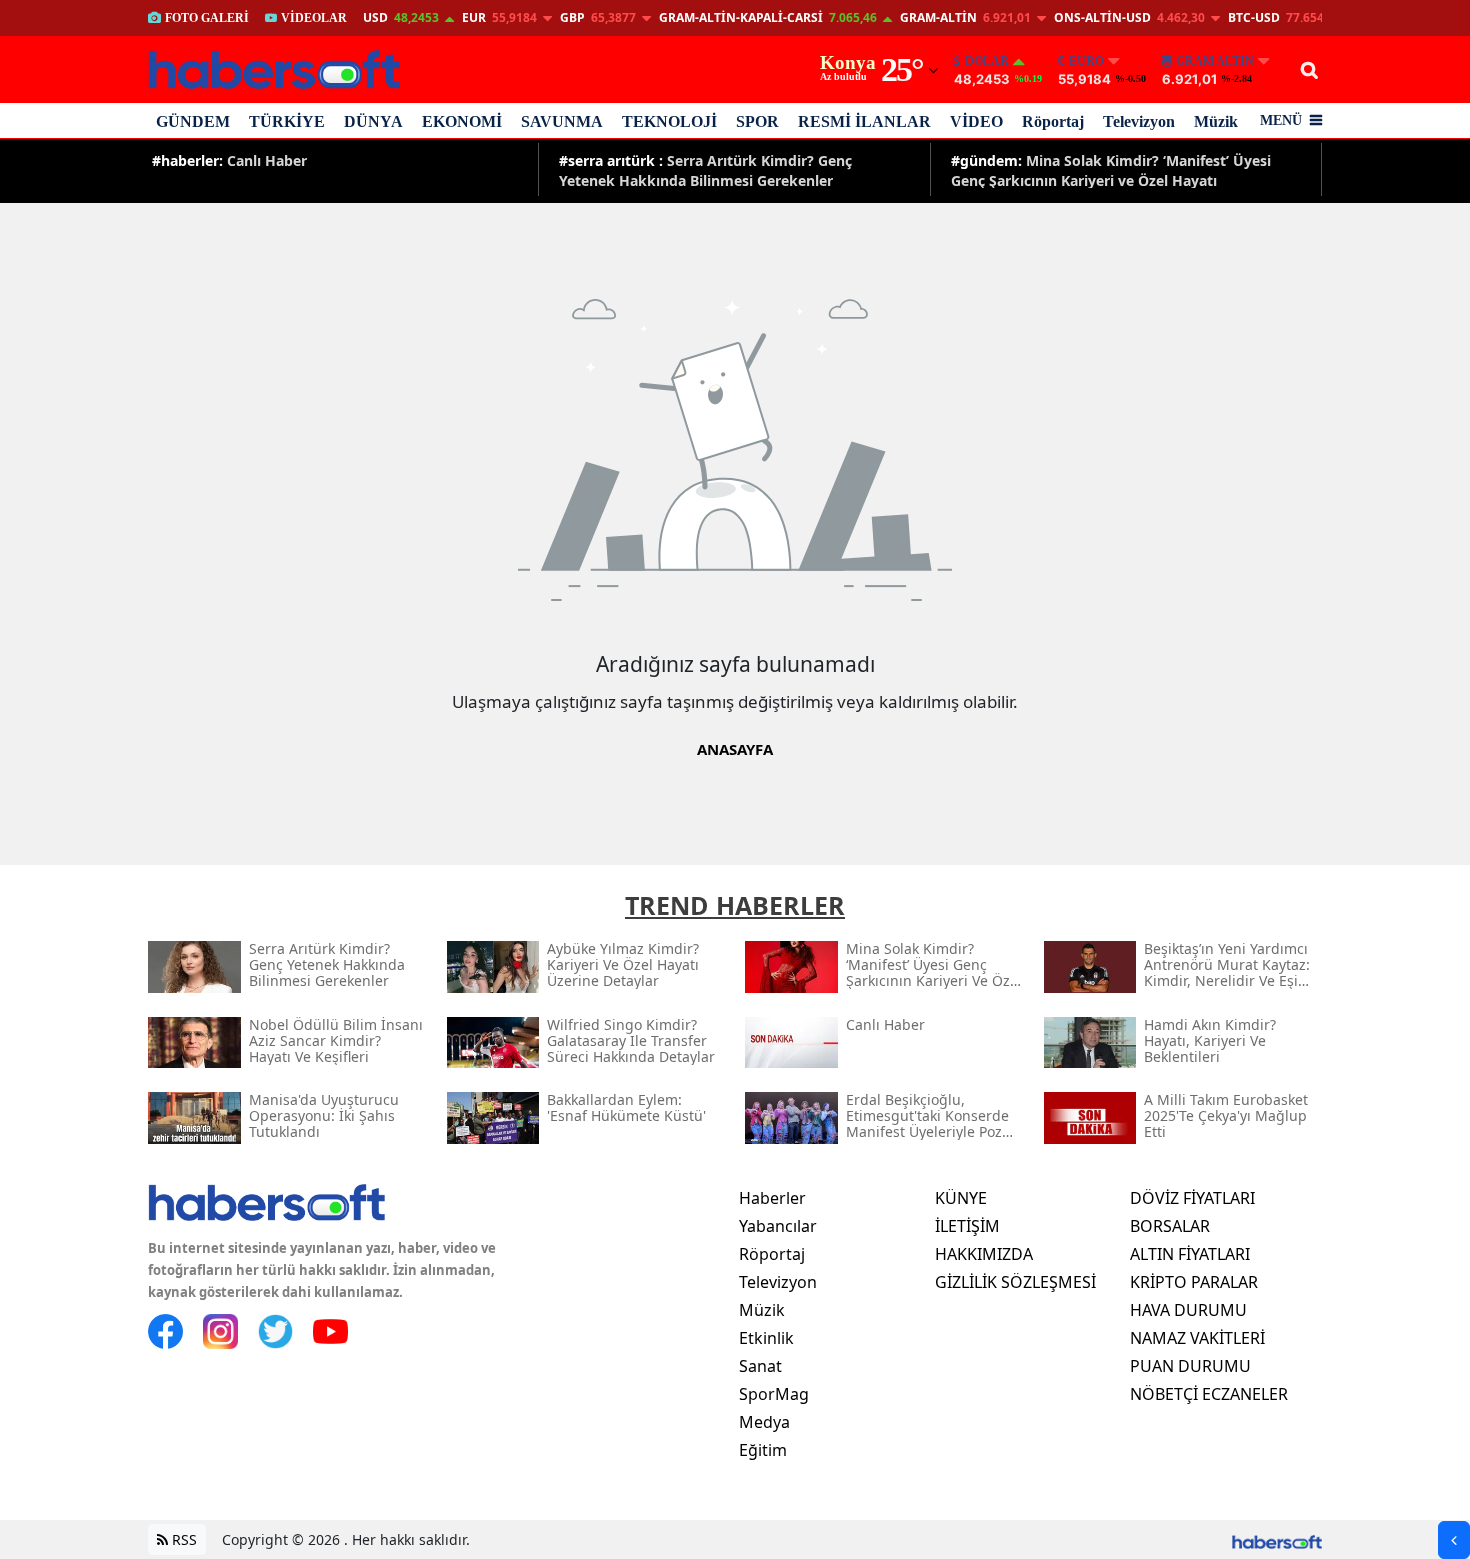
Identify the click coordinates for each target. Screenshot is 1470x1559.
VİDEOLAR (314, 18)
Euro (1086, 61)
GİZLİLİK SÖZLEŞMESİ (1015, 1282)
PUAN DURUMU (1190, 1366)
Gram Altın (1215, 61)
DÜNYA (373, 121)
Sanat (760, 1366)
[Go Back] (1454, 1540)
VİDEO (976, 121)
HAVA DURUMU (1188, 1310)
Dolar (987, 61)
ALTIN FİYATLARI (1190, 1254)
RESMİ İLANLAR (864, 121)
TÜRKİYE (287, 121)
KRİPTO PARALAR (1194, 1282)
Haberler (772, 1198)
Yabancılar (778, 1226)
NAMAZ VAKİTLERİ (1197, 1338)
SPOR (757, 121)
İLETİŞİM (967, 1226)
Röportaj (1053, 121)
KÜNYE (961, 1198)
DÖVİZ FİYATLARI (1192, 1198)
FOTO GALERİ (207, 18)
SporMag (774, 1394)
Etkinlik (766, 1338)
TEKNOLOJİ (669, 121)
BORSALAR (1170, 1226)
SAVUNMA (562, 121)
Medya (764, 1422)
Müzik (1216, 121)
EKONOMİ (462, 121)
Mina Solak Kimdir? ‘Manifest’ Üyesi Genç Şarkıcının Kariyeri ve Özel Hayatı (1111, 169)
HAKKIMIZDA (984, 1254)
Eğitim (763, 1450)
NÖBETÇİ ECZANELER (1209, 1394)
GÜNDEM (193, 121)
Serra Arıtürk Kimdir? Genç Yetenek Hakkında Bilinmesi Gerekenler (705, 169)
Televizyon (1139, 121)
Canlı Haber (229, 160)
